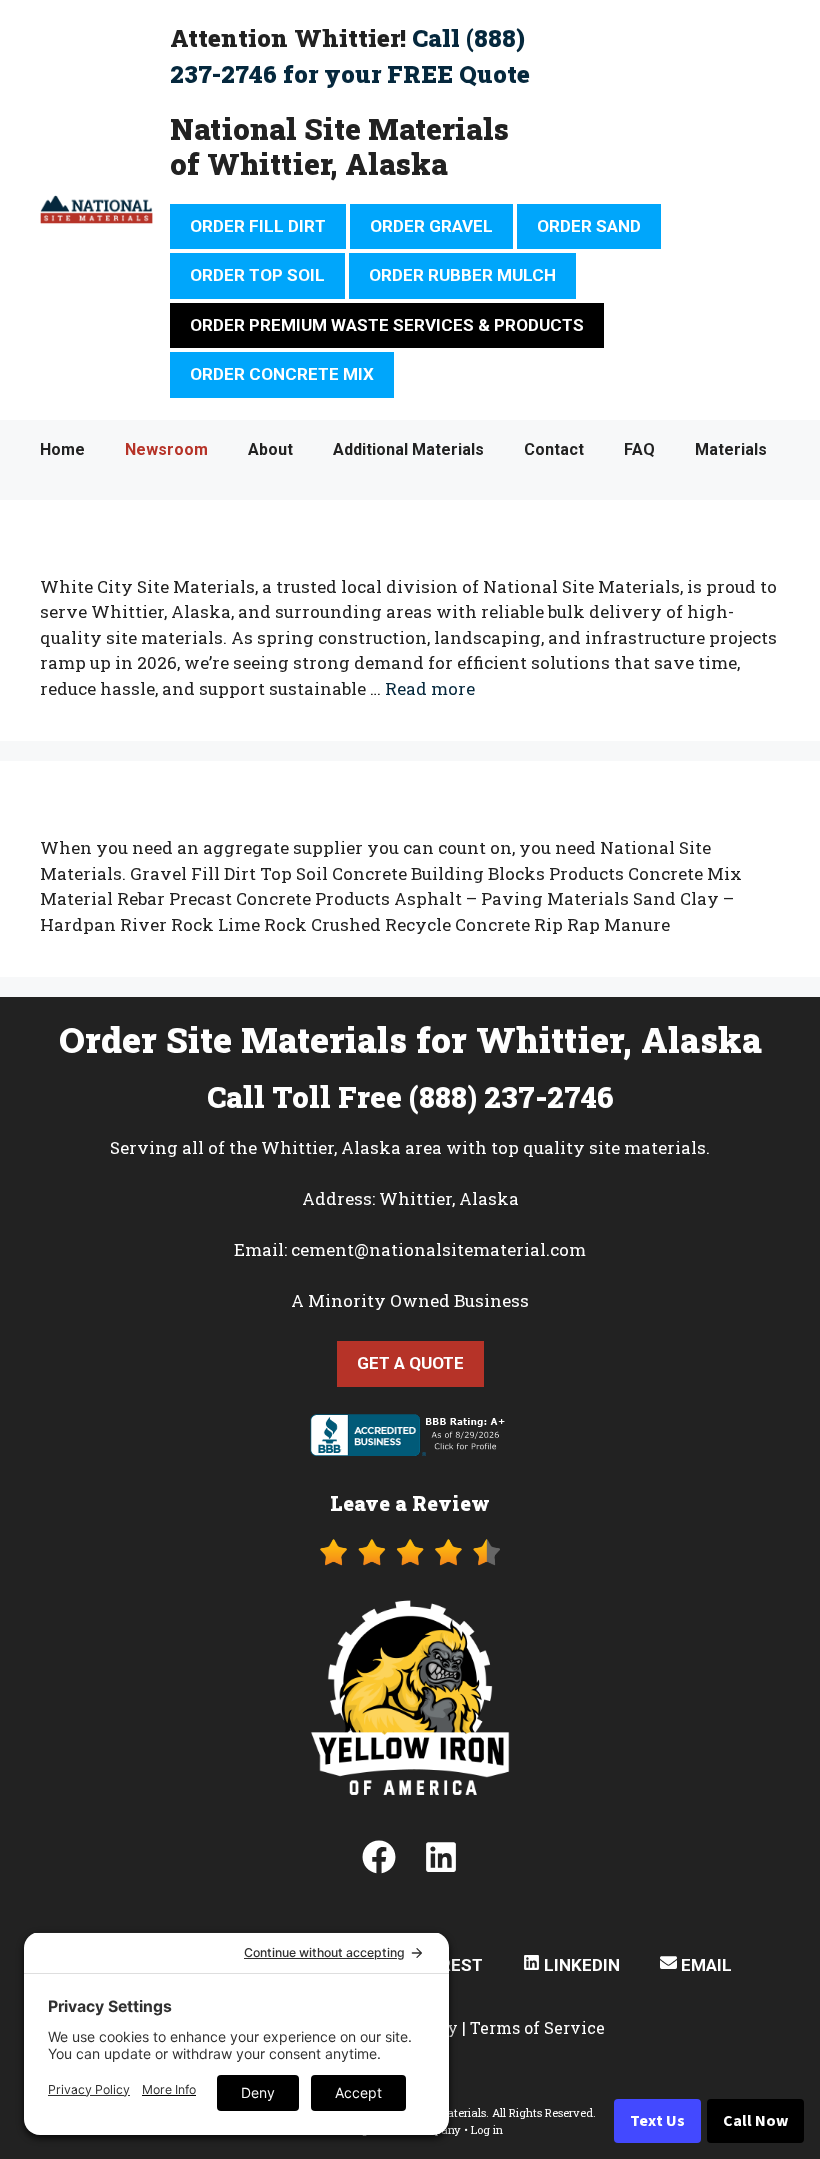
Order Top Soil (257, 275)
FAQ (639, 449)
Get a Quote (410, 1363)
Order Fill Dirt (258, 226)
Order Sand (589, 226)
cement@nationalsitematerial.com (438, 1249)
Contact (554, 449)
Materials (731, 449)
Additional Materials (408, 449)
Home (62, 449)
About (270, 449)
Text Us (657, 2121)
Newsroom (166, 449)
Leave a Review (410, 1503)
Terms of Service (537, 2027)
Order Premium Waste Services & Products (387, 325)
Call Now (755, 2121)
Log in (487, 2129)
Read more (430, 688)
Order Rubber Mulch (462, 275)
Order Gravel (431, 226)
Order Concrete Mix (282, 374)
